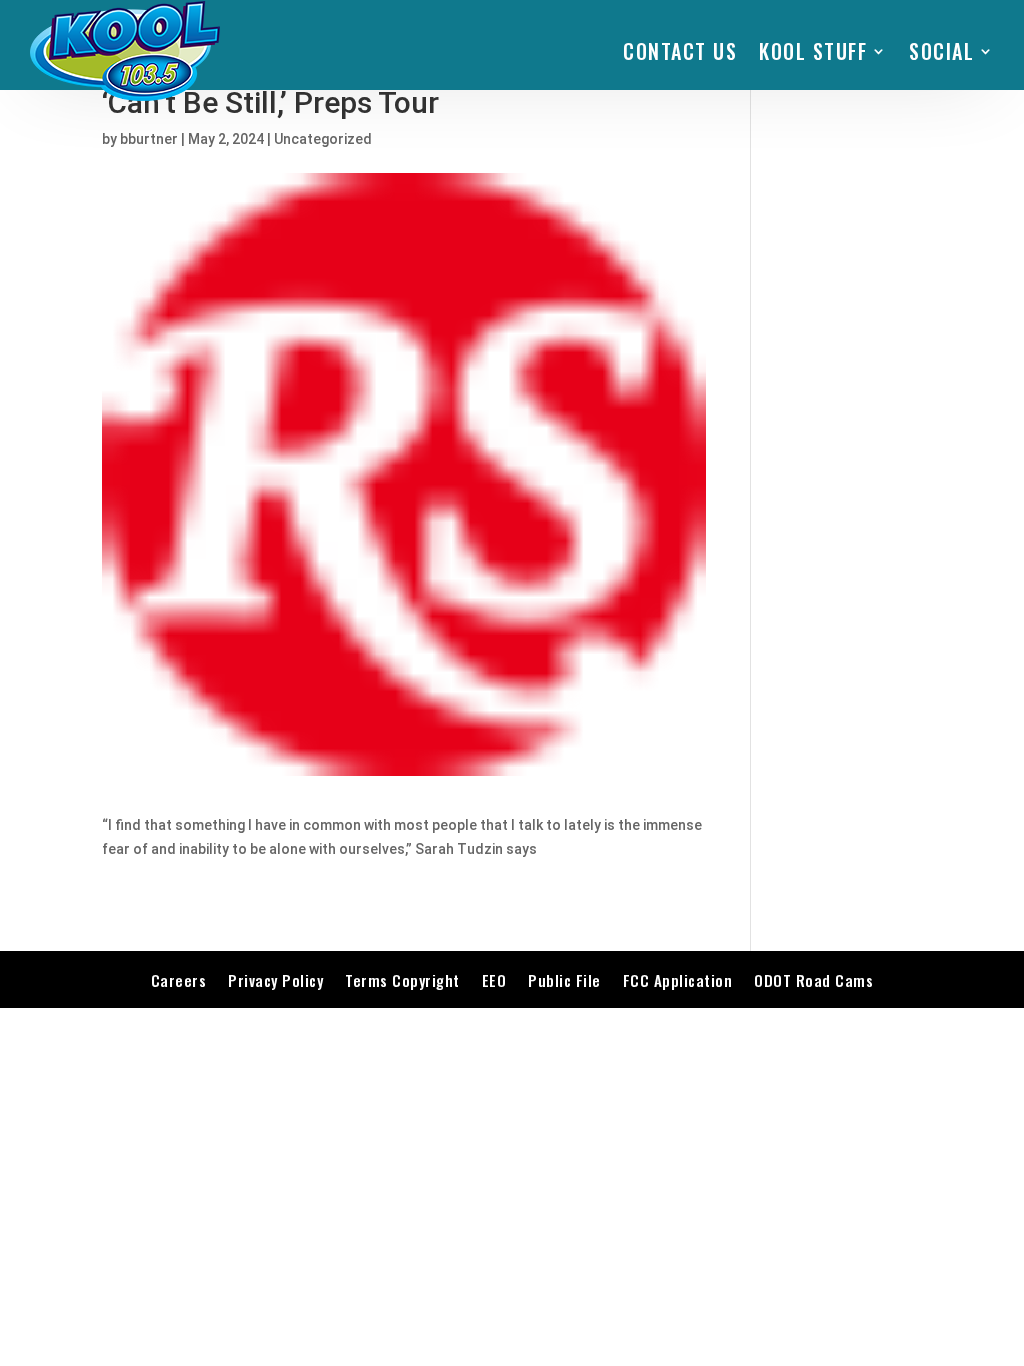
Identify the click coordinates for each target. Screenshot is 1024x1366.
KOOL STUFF (813, 51)
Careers (179, 980)
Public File (564, 980)
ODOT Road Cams (813, 980)
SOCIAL (941, 51)
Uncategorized (323, 139)
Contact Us (680, 51)
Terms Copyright (402, 980)
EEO (494, 980)
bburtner (149, 139)
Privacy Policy (275, 980)
